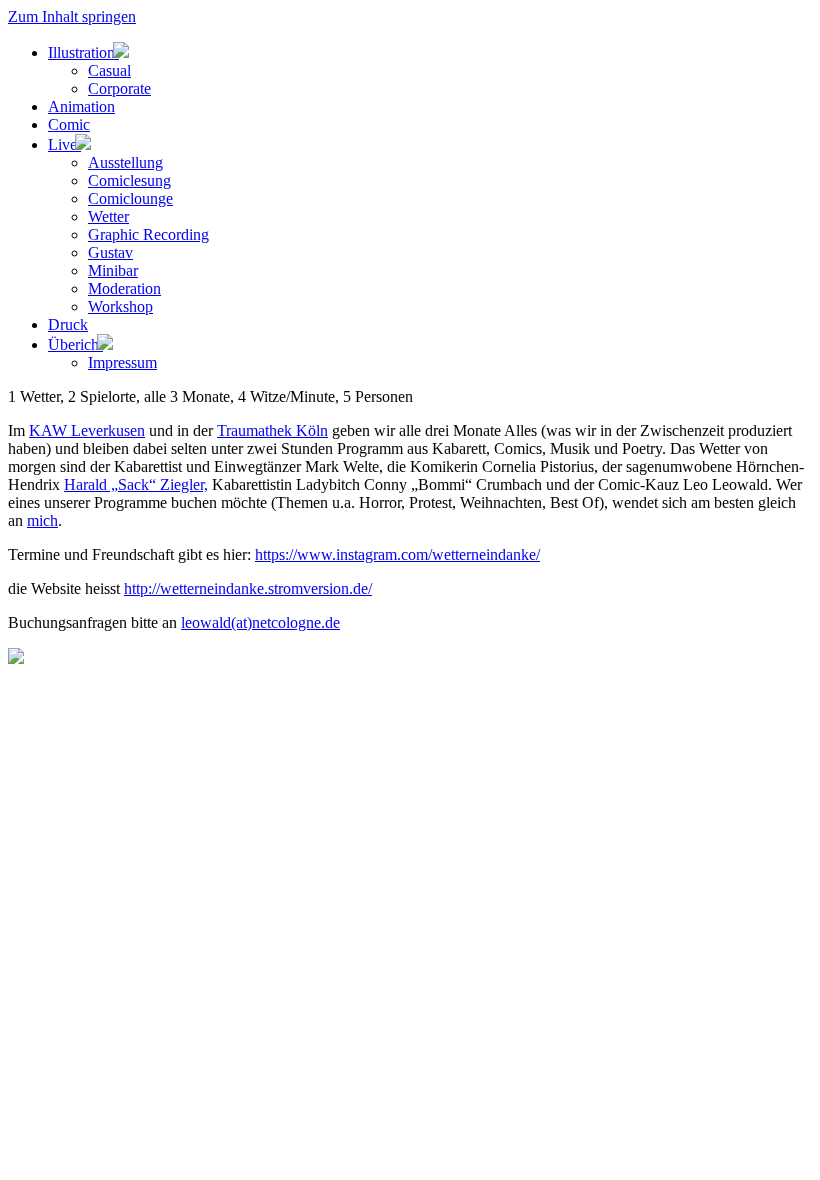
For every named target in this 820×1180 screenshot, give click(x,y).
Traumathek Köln (272, 430)
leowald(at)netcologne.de (260, 622)
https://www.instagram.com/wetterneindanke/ (397, 554)
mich (42, 520)
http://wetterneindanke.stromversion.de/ (248, 588)
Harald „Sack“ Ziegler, (136, 484)
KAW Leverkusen (87, 430)
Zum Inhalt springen (72, 16)
